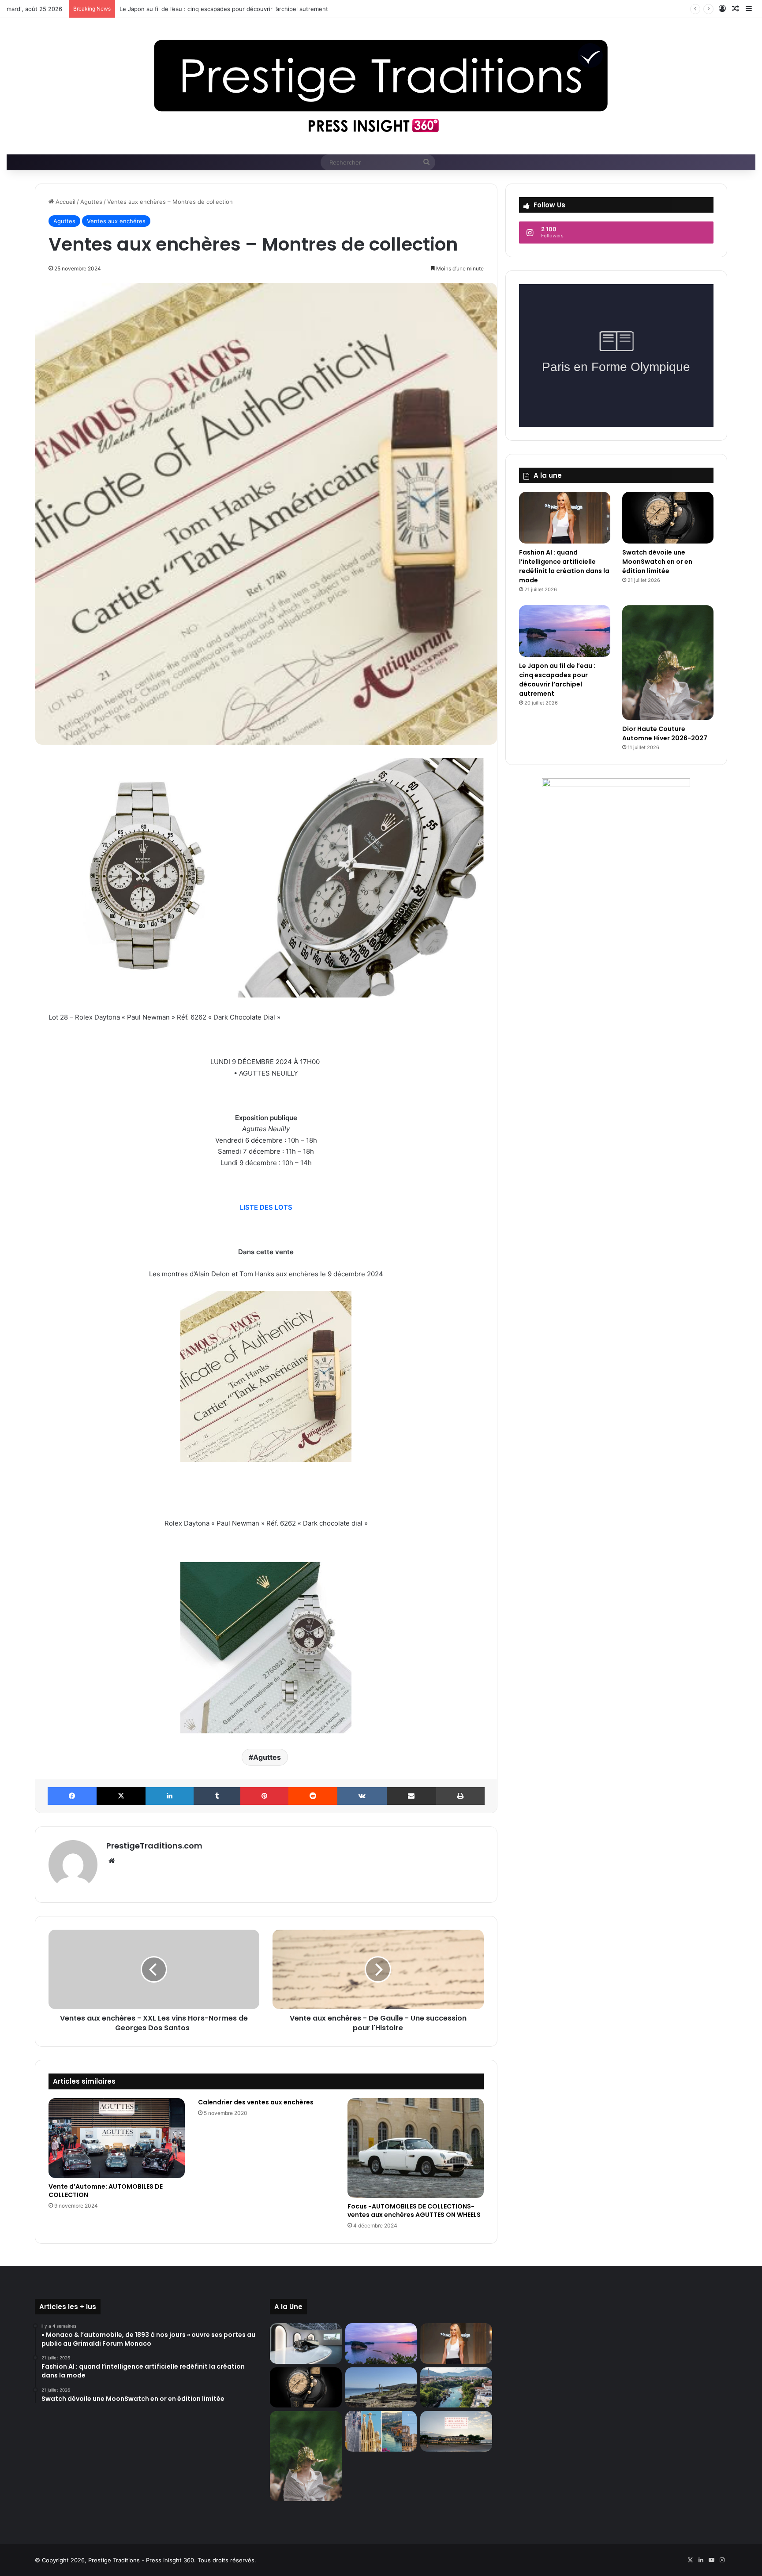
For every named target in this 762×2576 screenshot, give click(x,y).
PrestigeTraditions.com (154, 1846)
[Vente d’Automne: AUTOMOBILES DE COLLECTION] (117, 2138)
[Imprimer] (460, 1796)
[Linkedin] (170, 1796)
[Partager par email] (411, 1796)
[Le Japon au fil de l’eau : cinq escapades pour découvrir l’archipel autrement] (565, 631)
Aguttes (91, 202)
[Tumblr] (217, 1796)
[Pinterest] (264, 1796)
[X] (121, 1796)
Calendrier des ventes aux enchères (256, 2102)
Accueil (65, 202)
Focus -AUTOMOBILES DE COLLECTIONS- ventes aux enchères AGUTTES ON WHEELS (414, 2210)
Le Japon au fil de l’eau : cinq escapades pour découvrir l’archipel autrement (557, 680)
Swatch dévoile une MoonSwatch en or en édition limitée (657, 562)
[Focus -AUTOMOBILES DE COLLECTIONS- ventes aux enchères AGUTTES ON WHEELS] (416, 2148)
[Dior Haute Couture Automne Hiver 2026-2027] (668, 663)
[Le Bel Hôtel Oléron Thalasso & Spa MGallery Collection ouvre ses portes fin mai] (456, 2431)
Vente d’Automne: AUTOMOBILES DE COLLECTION (106, 2191)
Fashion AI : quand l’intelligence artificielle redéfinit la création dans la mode (564, 566)
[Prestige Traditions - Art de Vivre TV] (381, 86)
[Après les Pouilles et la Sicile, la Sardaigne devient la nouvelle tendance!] (381, 2388)
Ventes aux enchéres (116, 221)
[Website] (112, 1861)
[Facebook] (72, 1796)
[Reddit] (313, 1796)
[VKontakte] (362, 1796)
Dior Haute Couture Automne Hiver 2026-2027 (184, 9)
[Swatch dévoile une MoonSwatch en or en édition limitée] (668, 518)
